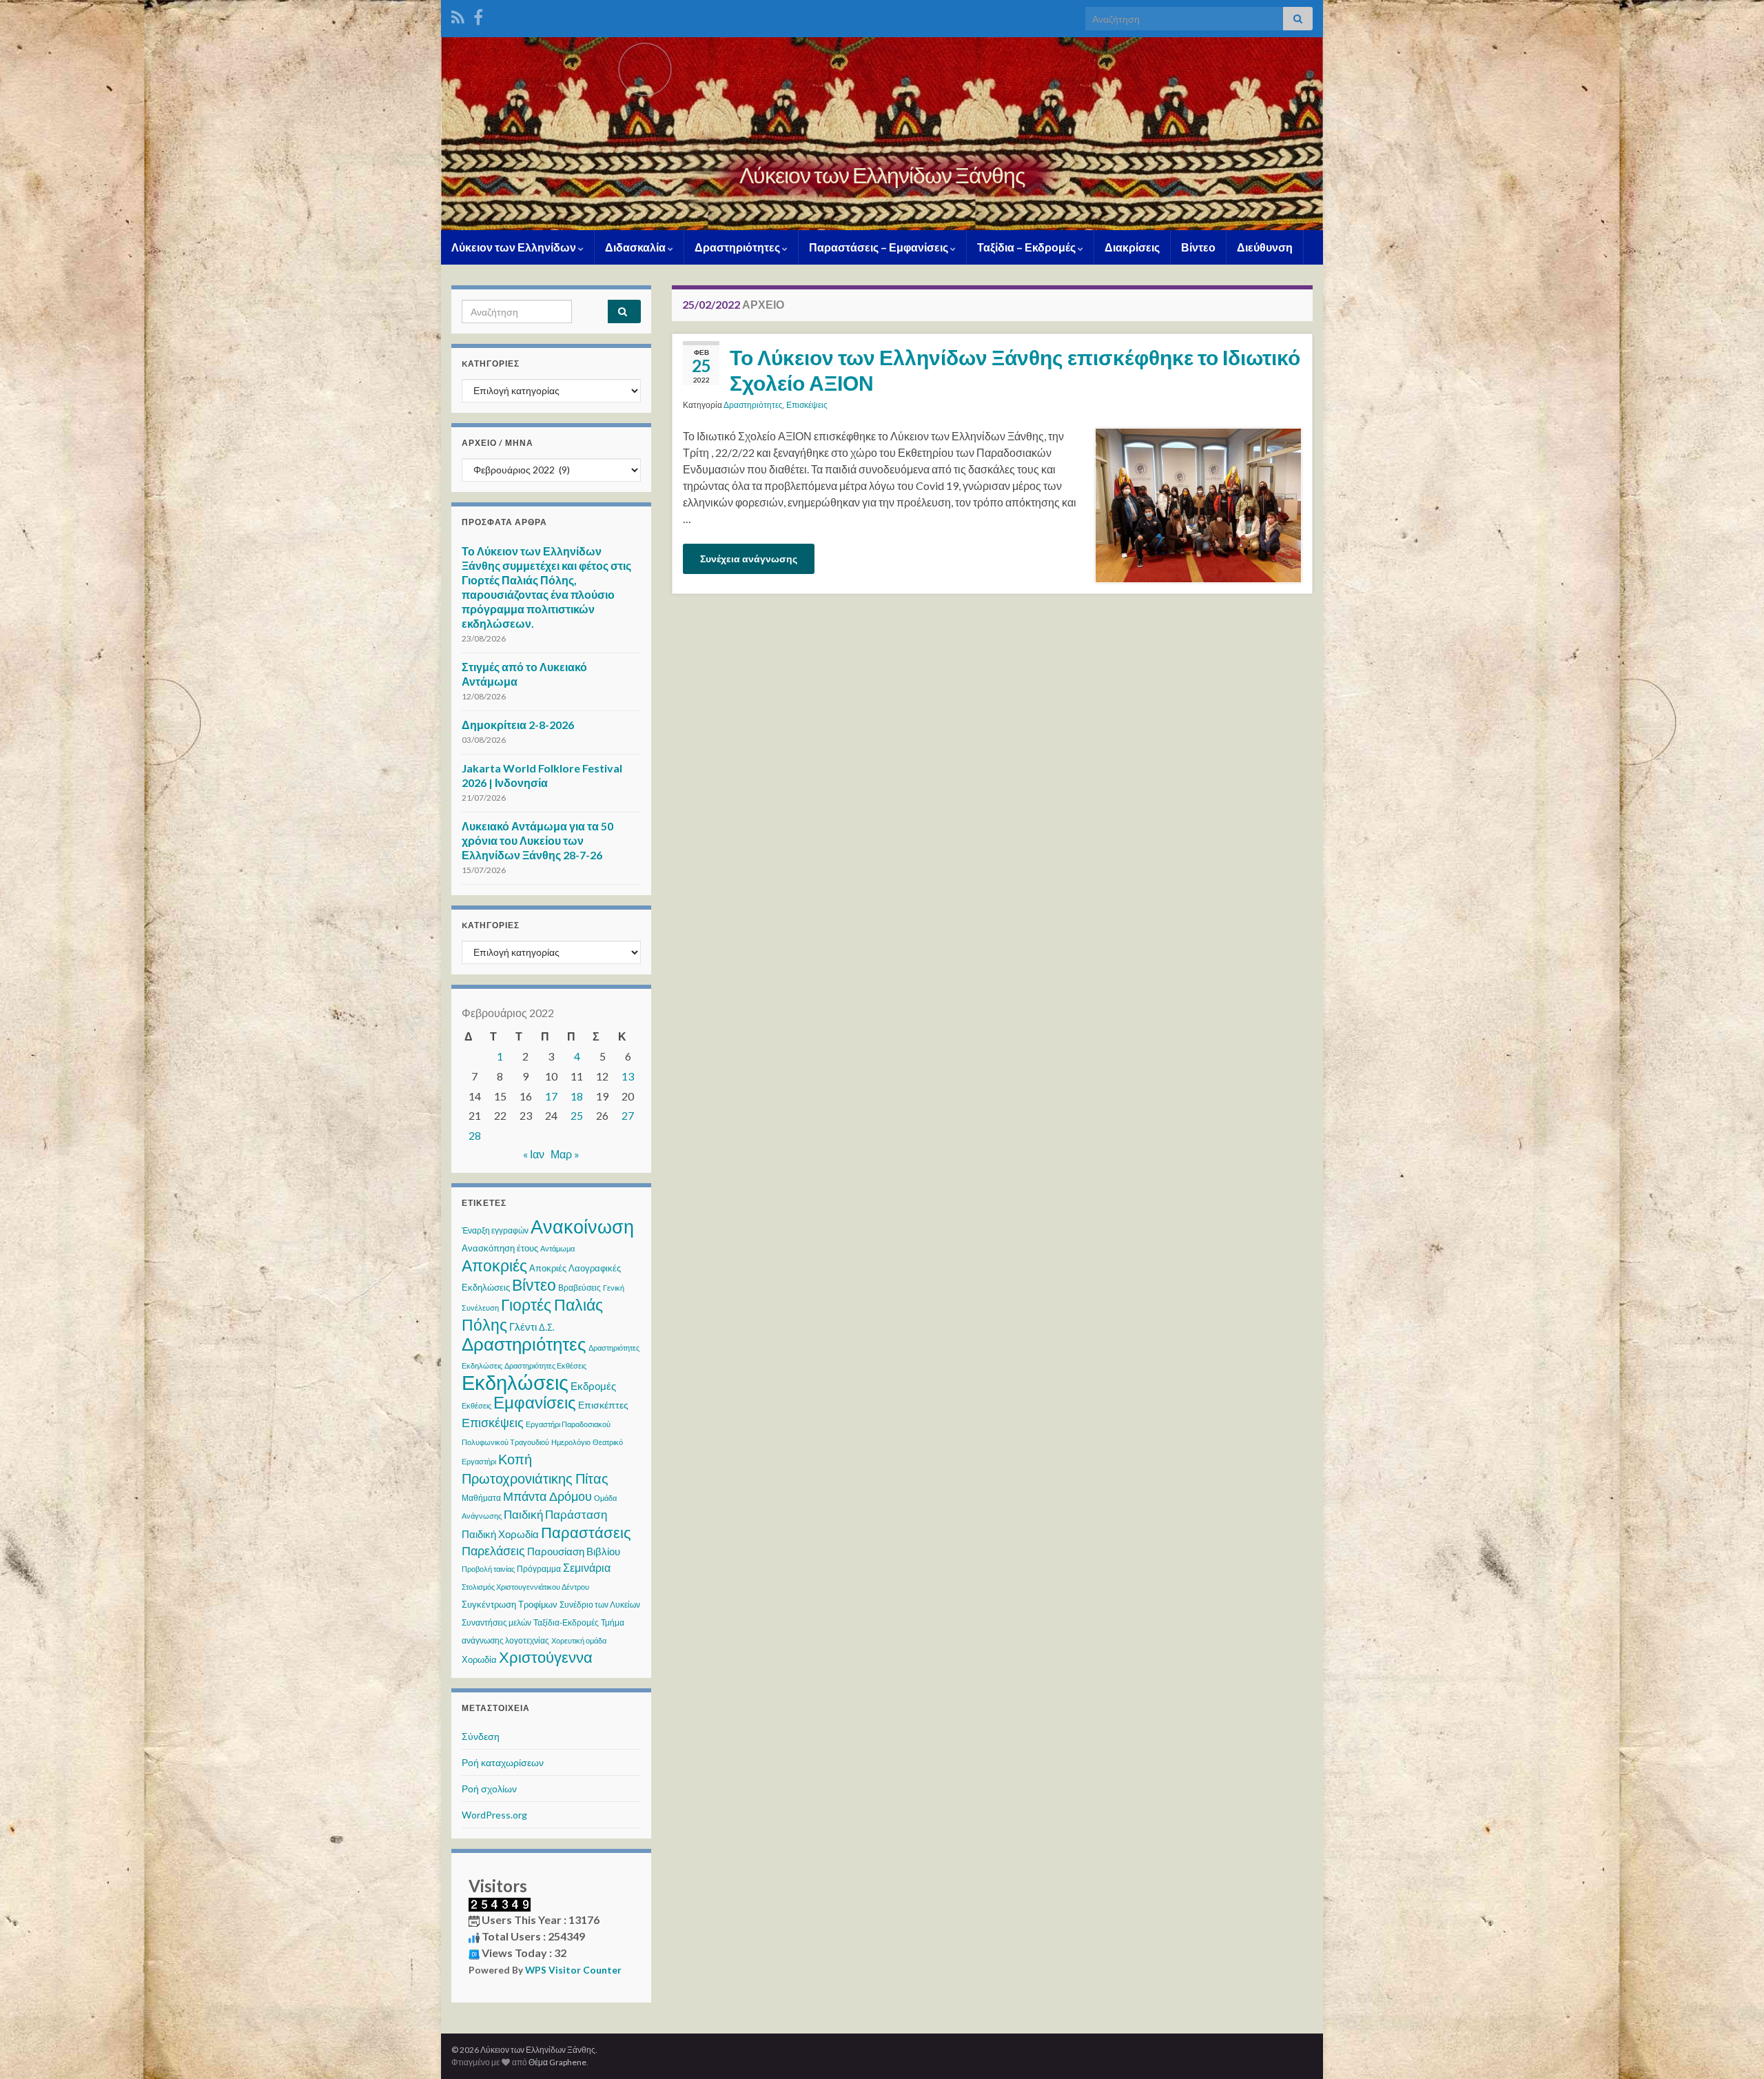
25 (577, 1115)
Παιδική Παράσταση (555, 1514)
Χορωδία (479, 1659)
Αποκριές (494, 1265)
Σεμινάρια (587, 1567)
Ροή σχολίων (489, 1789)
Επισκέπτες (603, 1405)
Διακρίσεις (1132, 247)
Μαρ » (565, 1154)
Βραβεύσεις (580, 1288)
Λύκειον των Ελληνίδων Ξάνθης (882, 175)
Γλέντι (523, 1327)
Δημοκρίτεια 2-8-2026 (518, 725)
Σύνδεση (481, 1736)
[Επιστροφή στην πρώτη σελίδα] (882, 134)
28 (475, 1135)
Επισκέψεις (807, 405)
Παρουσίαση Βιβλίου (574, 1551)
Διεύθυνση (1265, 247)
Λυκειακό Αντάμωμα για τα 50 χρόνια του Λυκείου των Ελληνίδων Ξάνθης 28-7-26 (537, 840)
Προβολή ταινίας (488, 1569)
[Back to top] (1733, 2048)
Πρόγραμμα (539, 1569)
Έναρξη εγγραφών (495, 1230)
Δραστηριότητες (738, 247)
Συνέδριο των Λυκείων (600, 1605)
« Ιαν (534, 1154)
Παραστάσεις (586, 1532)
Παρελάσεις (493, 1550)
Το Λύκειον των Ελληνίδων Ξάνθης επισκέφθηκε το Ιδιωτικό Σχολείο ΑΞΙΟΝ (1015, 370)
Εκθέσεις (476, 1405)
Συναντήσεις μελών (496, 1622)
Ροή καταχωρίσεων (503, 1762)
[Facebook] (478, 15)
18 (577, 1096)
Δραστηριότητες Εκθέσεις (545, 1365)
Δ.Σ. (547, 1327)
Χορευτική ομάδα (579, 1640)
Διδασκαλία (636, 247)
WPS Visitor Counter (573, 1970)
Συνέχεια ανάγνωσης (749, 559)
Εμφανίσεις (535, 1402)
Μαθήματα (481, 1498)
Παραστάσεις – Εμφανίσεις (880, 247)
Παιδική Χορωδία (500, 1534)
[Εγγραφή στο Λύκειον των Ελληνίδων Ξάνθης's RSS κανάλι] (458, 15)
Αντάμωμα (557, 1248)
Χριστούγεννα (546, 1657)
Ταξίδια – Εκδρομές (1027, 247)
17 (551, 1096)
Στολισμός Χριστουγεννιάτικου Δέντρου (525, 1587)
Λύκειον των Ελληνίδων (515, 247)
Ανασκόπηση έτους (500, 1248)
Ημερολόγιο (571, 1442)
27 (628, 1115)
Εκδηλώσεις (515, 1382)
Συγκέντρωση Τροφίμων (510, 1604)
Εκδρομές (593, 1386)
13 (628, 1076)
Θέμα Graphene (557, 2062)
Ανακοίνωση (582, 1226)
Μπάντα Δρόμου (547, 1496)
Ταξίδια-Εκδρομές (566, 1622)
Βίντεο (1198, 247)
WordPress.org (494, 1815)
